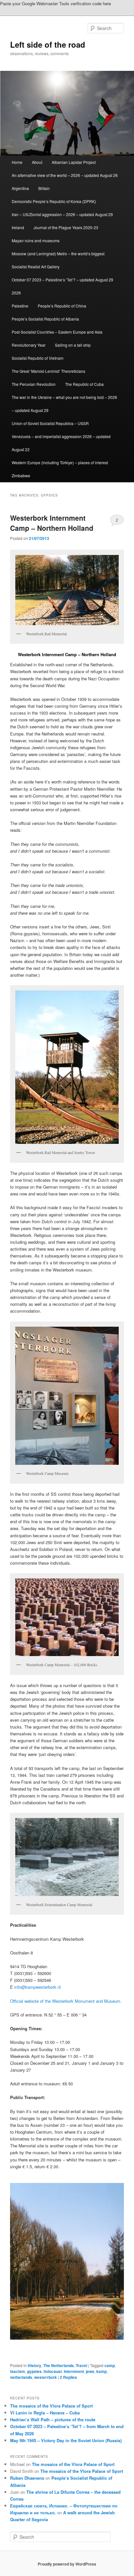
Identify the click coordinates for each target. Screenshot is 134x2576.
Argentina (20, 188)
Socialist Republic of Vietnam (38, 358)
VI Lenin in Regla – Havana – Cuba (45, 2413)
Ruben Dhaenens (27, 2478)
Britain (44, 188)
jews (90, 2371)
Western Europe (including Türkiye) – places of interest (60, 462)
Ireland (18, 227)
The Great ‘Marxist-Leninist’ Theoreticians (48, 371)
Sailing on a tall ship (73, 345)
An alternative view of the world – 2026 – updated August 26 (65, 175)
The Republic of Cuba (84, 384)
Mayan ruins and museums (36, 240)
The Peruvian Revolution (34, 384)
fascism (18, 2371)
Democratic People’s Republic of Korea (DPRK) (54, 201)
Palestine (20, 306)
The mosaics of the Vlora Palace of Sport (51, 2406)
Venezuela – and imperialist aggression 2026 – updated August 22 (61, 443)
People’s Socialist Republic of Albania (45, 319)
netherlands (21, 2377)
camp (110, 2365)
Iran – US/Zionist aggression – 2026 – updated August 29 (62, 214)
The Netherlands (59, 2365)
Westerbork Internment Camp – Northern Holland (52, 523)
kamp (101, 2371)
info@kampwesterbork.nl (38, 1987)
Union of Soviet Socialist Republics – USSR (50, 423)
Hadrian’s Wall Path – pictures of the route (53, 2419)
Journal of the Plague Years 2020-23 (66, 227)
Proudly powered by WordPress (67, 2564)
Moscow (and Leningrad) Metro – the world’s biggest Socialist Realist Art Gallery (58, 260)
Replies (68, 2377)
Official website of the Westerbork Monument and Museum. (66, 2001)
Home (17, 162)
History (34, 2365)
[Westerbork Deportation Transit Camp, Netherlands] (67, 2261)
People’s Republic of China (62, 306)
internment (74, 2371)
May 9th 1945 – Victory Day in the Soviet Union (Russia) (66, 2440)
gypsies (34, 2371)
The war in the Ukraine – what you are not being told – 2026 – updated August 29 (64, 404)
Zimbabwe (21, 475)
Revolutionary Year (29, 345)
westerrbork (46, 2377)
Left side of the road (48, 44)
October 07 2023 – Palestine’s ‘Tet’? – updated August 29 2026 (62, 286)
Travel (81, 2365)
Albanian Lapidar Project (74, 162)
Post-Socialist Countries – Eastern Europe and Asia (57, 332)
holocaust (53, 2371)
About (37, 162)
